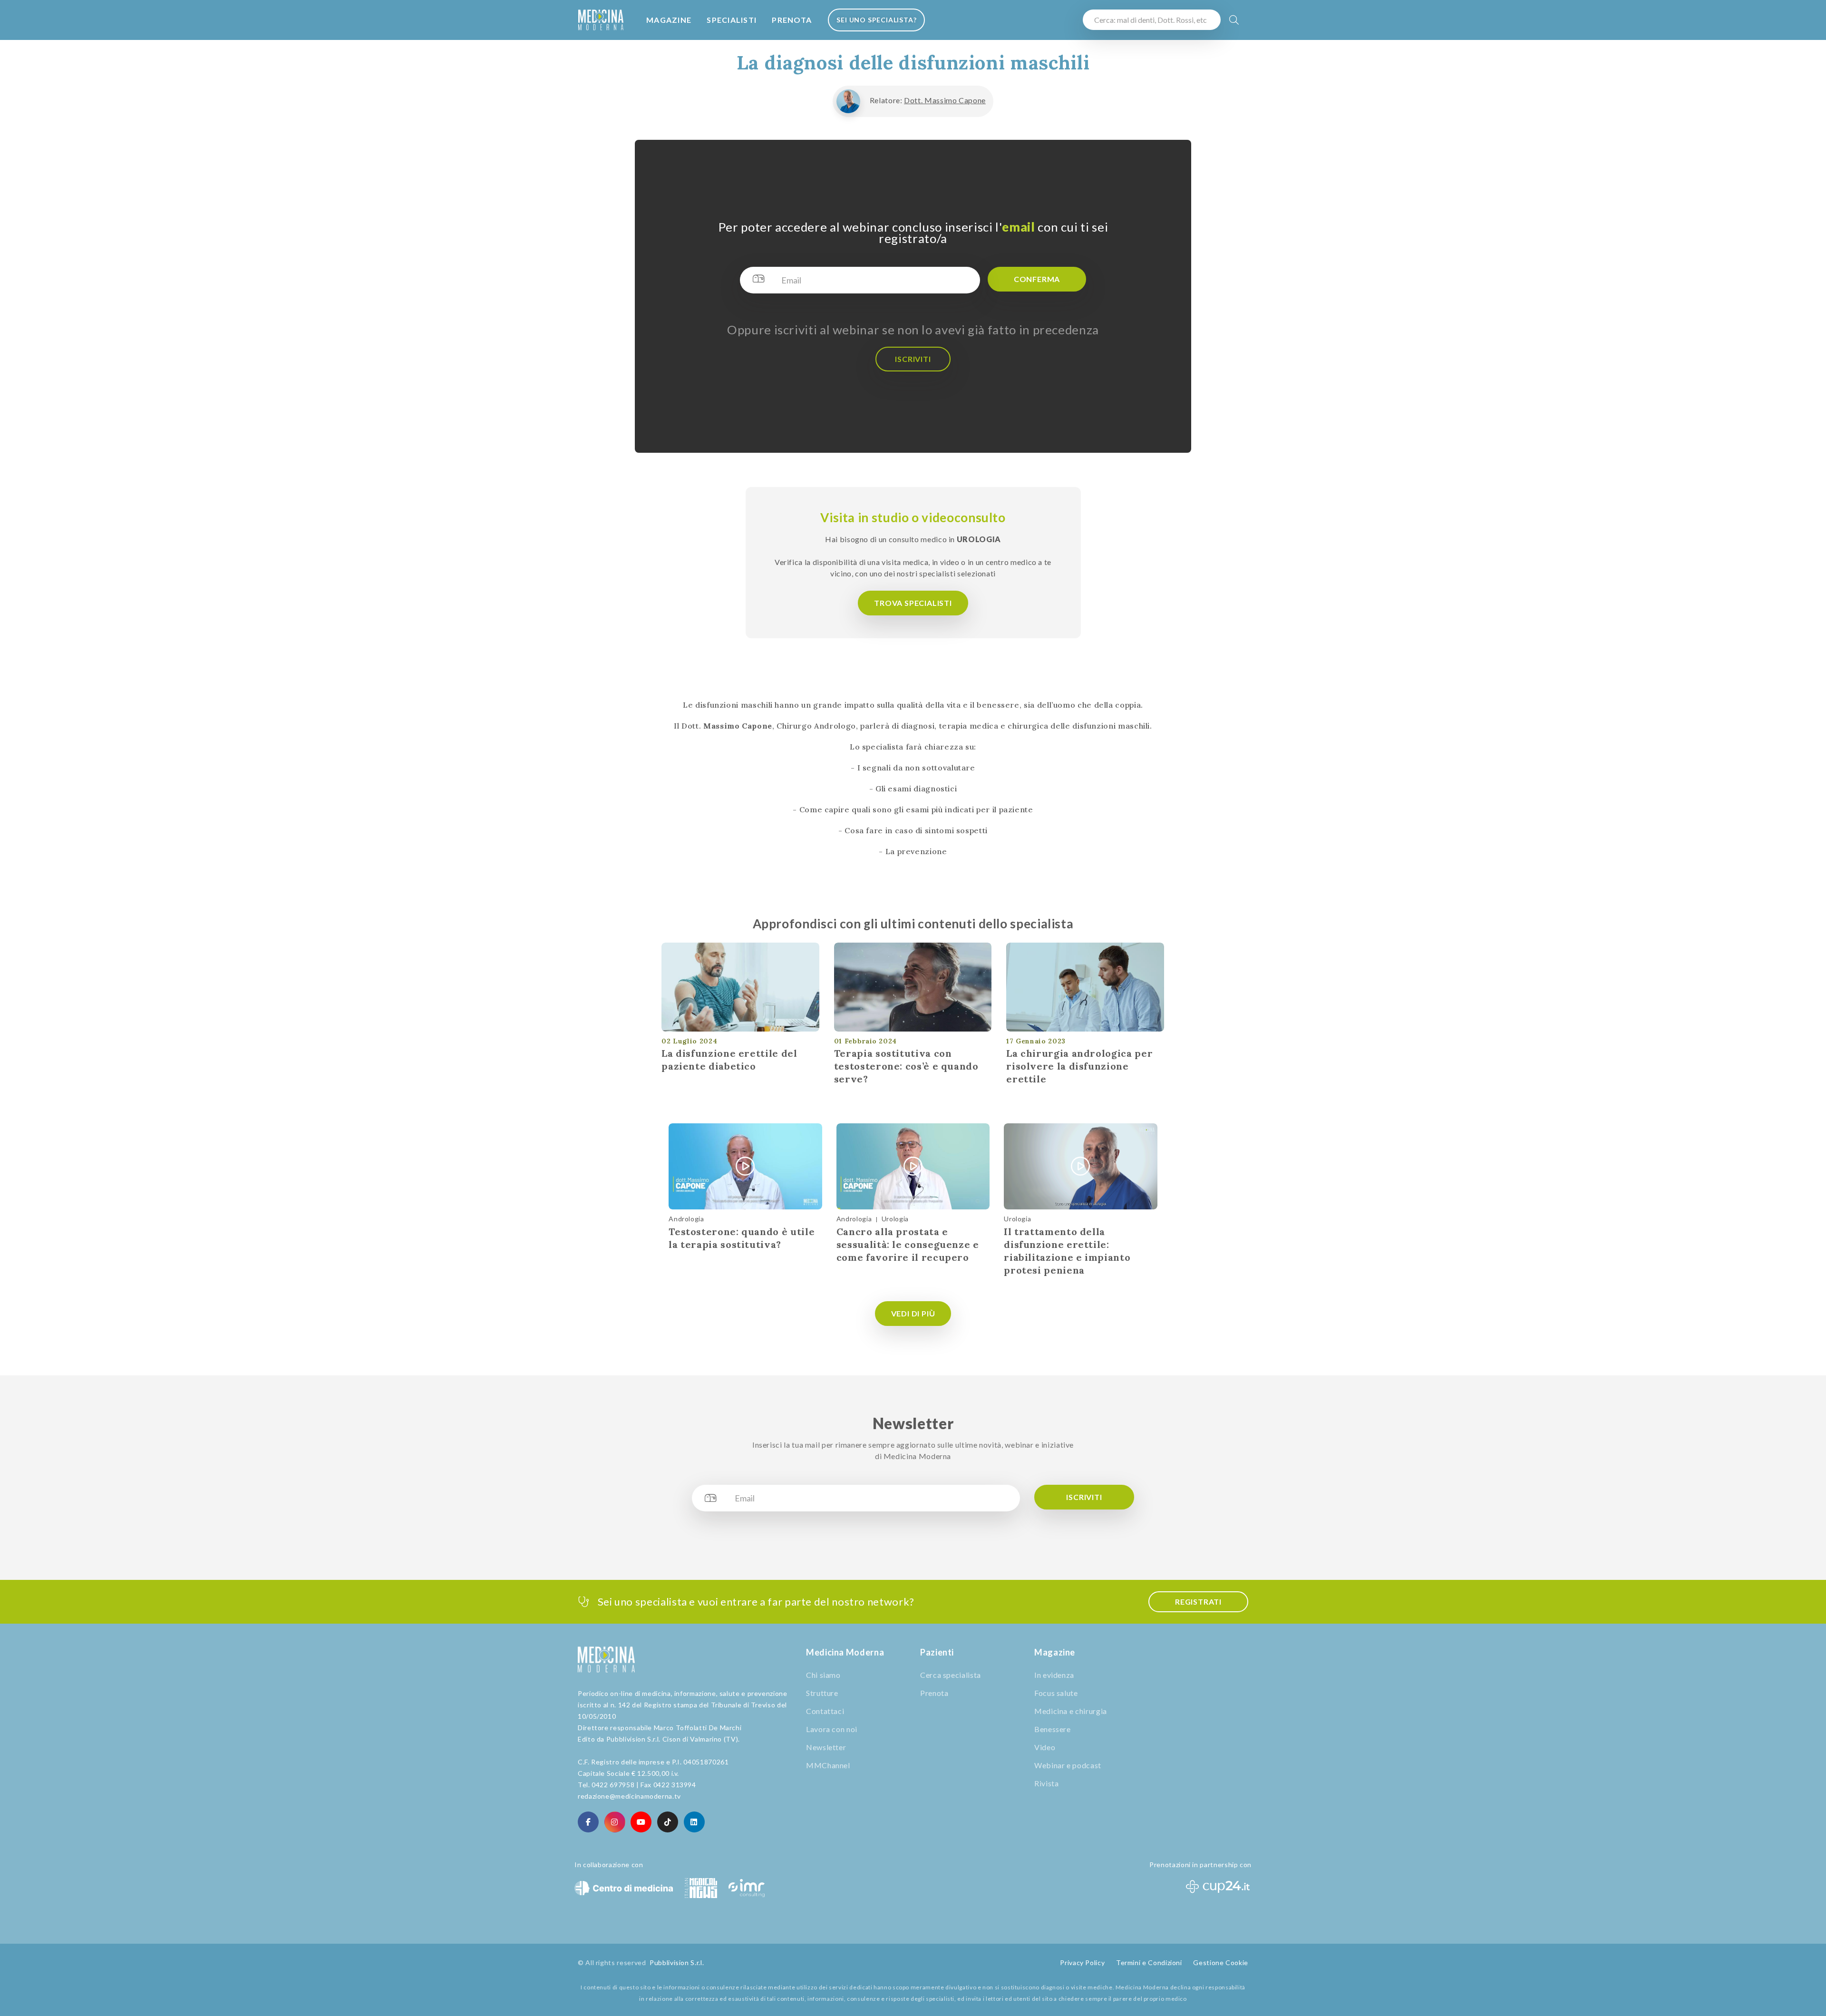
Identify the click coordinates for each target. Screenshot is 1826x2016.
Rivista (1046, 1783)
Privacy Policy (1082, 1962)
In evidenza (1054, 1675)
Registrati (1198, 1602)
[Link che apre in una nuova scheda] (588, 1822)
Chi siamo (823, 1675)
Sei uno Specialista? (877, 20)
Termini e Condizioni (1149, 1962)
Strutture (822, 1693)
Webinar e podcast (1068, 1765)
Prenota (792, 20)
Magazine (669, 20)
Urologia (895, 1219)
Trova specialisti (913, 603)
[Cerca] (1234, 20)
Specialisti (732, 20)
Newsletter (826, 1747)
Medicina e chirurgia (1071, 1711)
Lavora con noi (832, 1729)
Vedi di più (913, 1313)
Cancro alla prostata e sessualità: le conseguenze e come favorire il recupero (908, 1244)
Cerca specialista (951, 1675)
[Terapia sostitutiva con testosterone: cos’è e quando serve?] (913, 987)
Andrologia (686, 1219)
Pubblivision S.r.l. (677, 1962)
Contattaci (825, 1711)
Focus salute (1056, 1693)
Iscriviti (913, 359)
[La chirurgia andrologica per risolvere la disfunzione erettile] (1085, 987)
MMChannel (828, 1765)
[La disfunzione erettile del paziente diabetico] (740, 987)
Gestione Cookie (1221, 1962)
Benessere (1053, 1729)
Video (1045, 1747)
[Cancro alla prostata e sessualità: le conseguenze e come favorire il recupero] (913, 1167)
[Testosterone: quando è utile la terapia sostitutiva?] (745, 1167)
